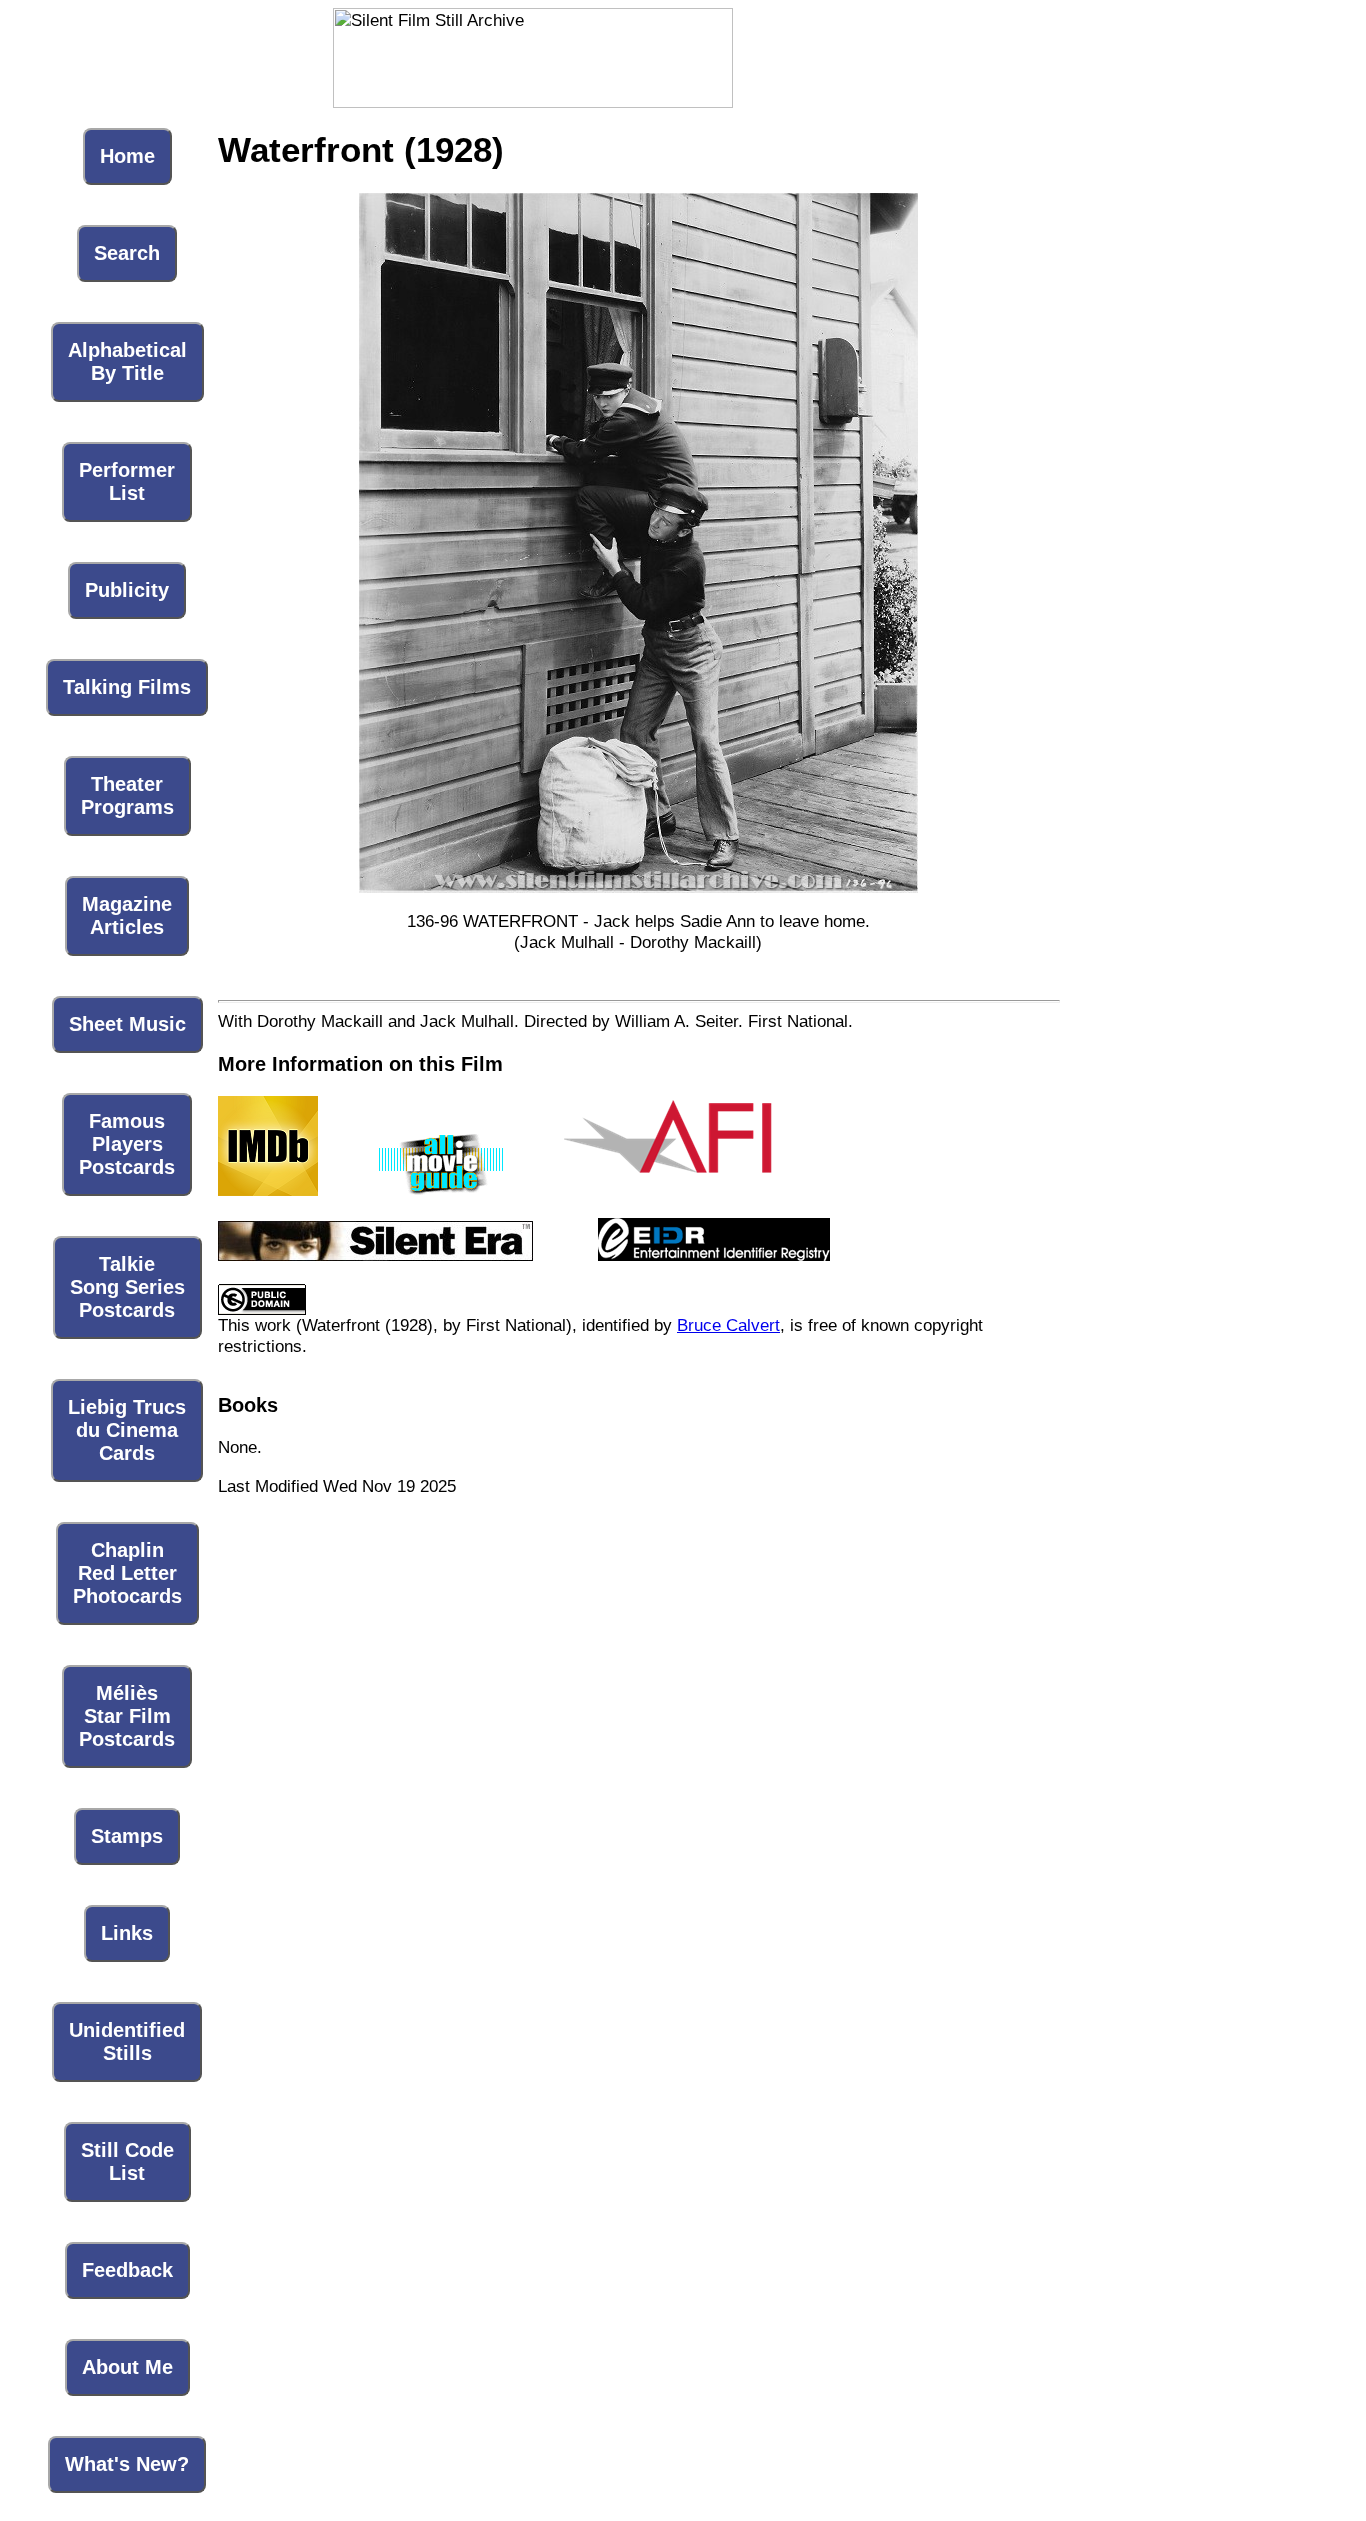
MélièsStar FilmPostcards (127, 1716)
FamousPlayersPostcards (127, 1144)
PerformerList (127, 481)
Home (127, 156)
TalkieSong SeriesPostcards (127, 1287)
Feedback (127, 2270)
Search (127, 253)
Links (127, 1933)
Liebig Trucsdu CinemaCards (127, 1430)
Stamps (127, 1836)
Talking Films (127, 687)
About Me (127, 2367)
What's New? (127, 2464)
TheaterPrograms (127, 795)
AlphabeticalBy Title (127, 361)
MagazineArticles (127, 915)
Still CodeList (127, 2161)
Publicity (127, 590)
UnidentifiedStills (127, 2041)
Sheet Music (127, 1024)
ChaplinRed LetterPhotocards (127, 1573)
